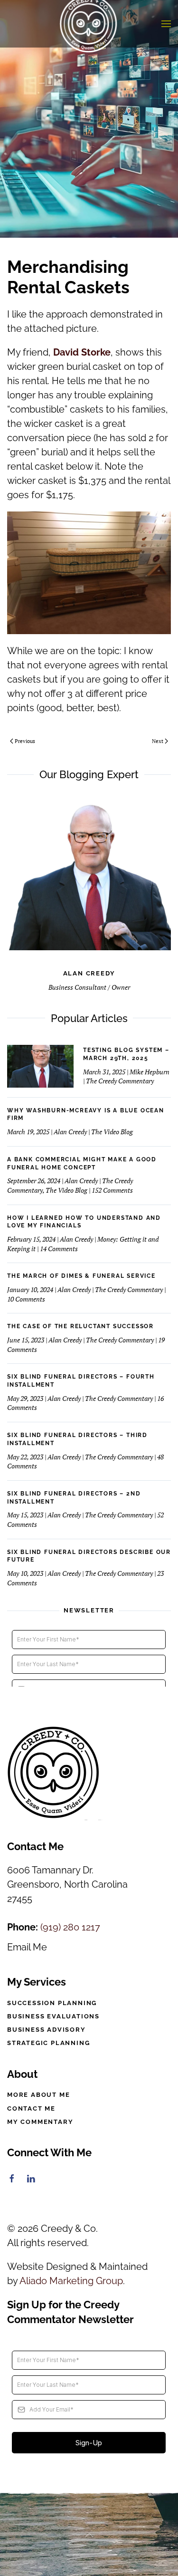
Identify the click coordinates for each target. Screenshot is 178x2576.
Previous (25, 741)
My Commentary (40, 2122)
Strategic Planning (48, 2043)
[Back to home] (89, 24)
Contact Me (31, 2108)
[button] (166, 24)
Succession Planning (52, 2003)
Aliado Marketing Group (71, 2281)
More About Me (38, 2095)
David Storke (82, 352)
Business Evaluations (53, 2016)
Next (158, 741)
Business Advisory (47, 2030)
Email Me (27, 1947)
